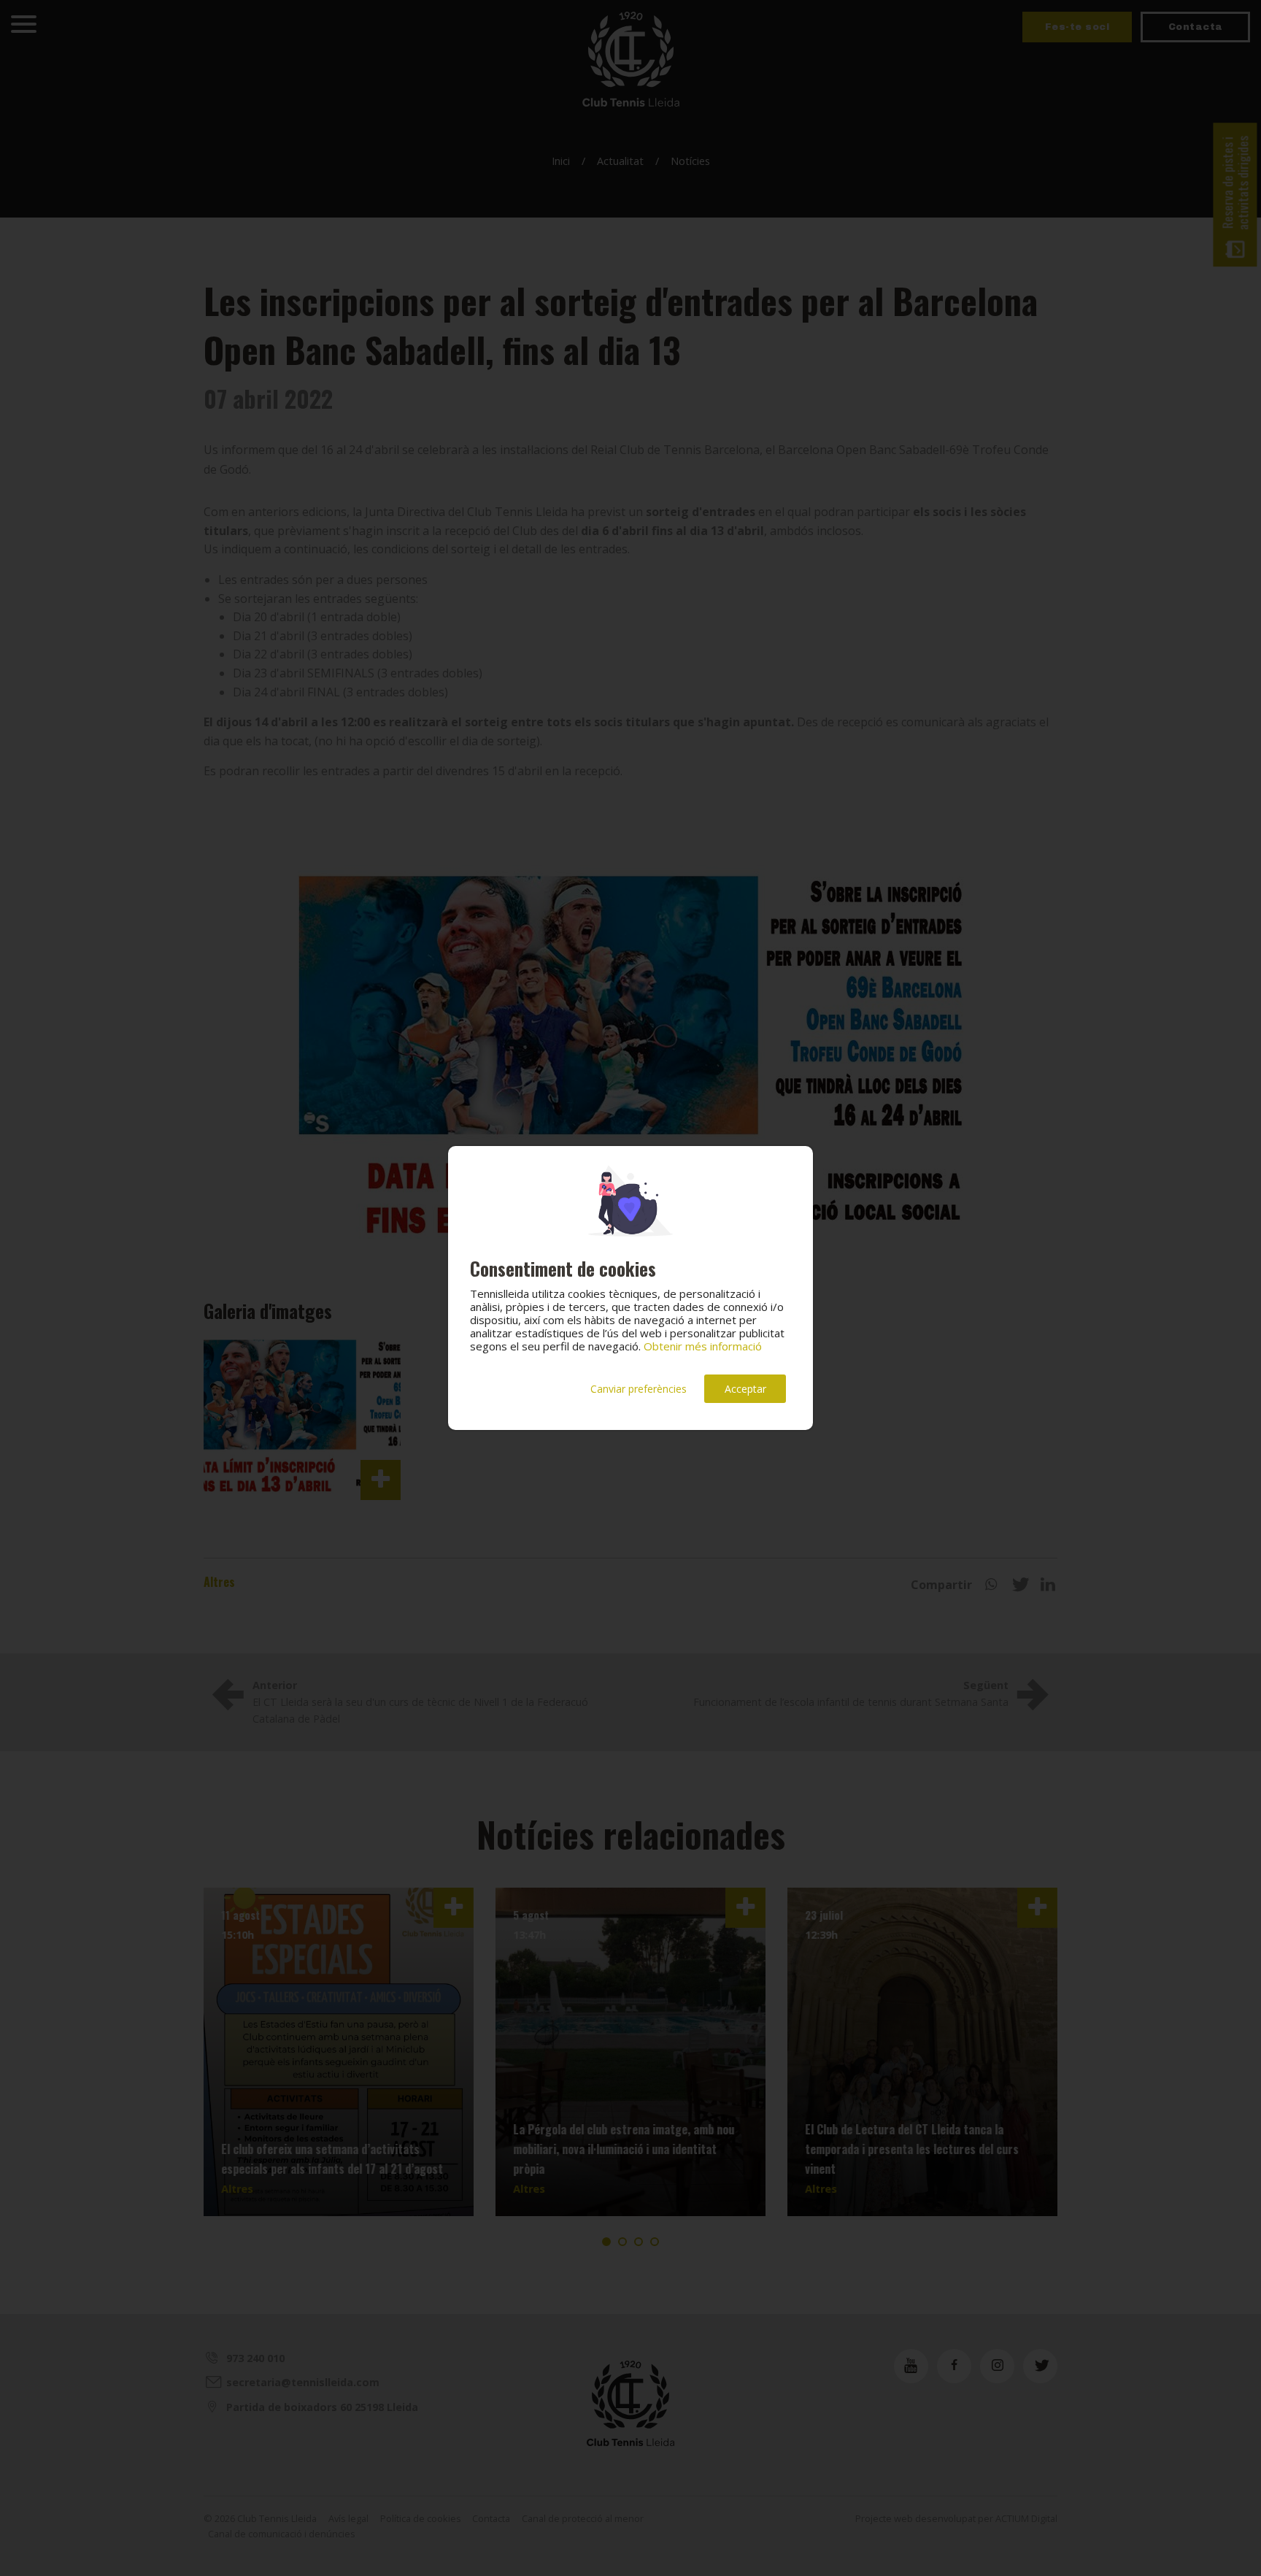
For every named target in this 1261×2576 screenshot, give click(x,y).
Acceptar (745, 1389)
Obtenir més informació (703, 1346)
